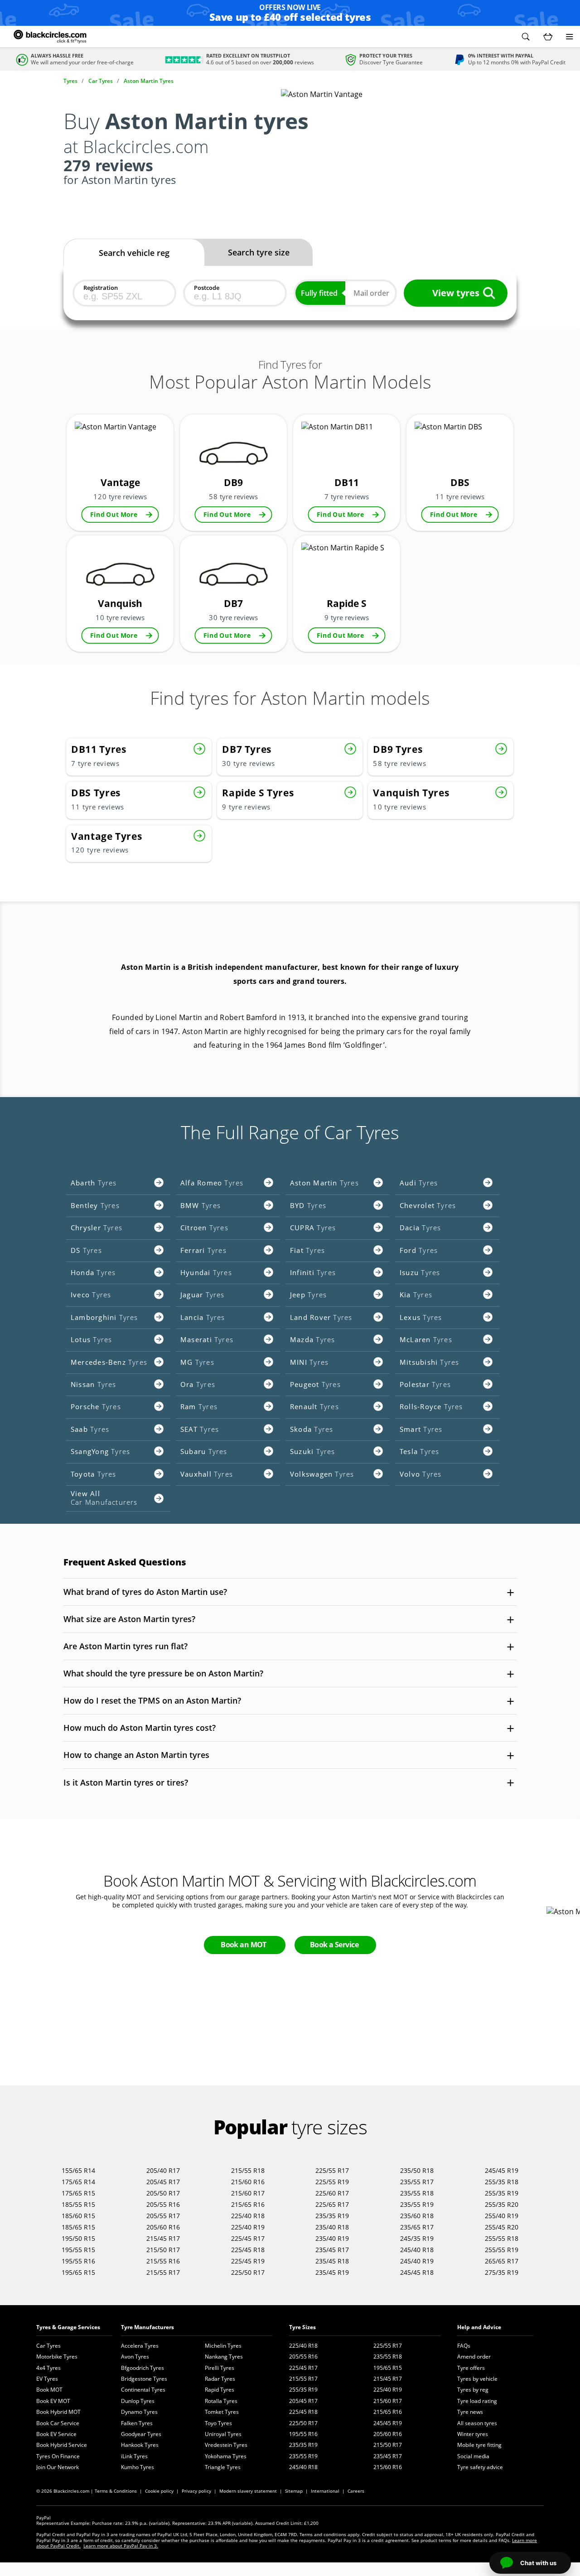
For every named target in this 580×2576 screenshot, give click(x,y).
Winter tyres (473, 2434)
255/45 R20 (502, 2227)
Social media (473, 2456)
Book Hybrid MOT (58, 2412)
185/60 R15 (78, 2216)
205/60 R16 (163, 2227)
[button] (526, 37)
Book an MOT (244, 1945)
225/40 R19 (248, 2227)
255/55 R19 (502, 2250)
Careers (356, 2491)
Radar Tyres (220, 2379)
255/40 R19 (502, 2216)
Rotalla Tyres (221, 2401)
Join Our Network (58, 2467)
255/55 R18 (502, 2238)
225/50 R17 (248, 2272)
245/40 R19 (417, 2261)
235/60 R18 (417, 2216)
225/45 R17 (248, 2238)
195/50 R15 (78, 2238)
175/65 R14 (78, 2182)
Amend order (474, 2357)
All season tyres (477, 2423)
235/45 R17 (332, 2250)
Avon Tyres (135, 2357)
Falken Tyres (137, 2423)
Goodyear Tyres (141, 2434)
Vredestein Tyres (226, 2445)
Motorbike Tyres (57, 2357)
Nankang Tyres (224, 2357)
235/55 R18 (417, 2193)
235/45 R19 (332, 2272)
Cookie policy (159, 2491)
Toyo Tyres (218, 2423)
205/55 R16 (163, 2204)
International (325, 2491)
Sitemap (294, 2491)
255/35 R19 (502, 2193)
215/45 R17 (163, 2238)
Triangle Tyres (223, 2467)
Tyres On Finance (58, 2456)
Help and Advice (479, 2327)
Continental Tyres (143, 2390)
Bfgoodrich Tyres (143, 2368)
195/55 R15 (78, 2250)
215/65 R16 (248, 2204)
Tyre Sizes (302, 2327)
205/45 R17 (163, 2182)
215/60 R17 (248, 2193)
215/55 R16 (163, 2261)
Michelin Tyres (223, 2346)
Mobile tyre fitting (479, 2445)
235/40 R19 (332, 2238)
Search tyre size (259, 252)
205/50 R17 (163, 2193)
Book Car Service (58, 2423)
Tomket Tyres (222, 2412)
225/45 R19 (248, 2261)
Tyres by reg (473, 2390)
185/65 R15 (78, 2227)
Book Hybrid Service (62, 2445)
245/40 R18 (417, 2250)
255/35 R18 (502, 2182)
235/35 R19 (332, 2216)
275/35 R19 (502, 2272)
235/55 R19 (417, 2204)
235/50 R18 (417, 2170)
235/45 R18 (332, 2261)
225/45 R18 (248, 2250)
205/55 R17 (163, 2216)
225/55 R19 (332, 2182)
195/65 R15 (78, 2272)
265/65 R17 (502, 2261)
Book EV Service (56, 2434)
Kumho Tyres (138, 2467)
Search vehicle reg (134, 253)
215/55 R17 (163, 2272)
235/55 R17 (417, 2182)
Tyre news (470, 2412)
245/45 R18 (417, 2272)
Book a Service (334, 1945)
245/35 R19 (417, 2238)
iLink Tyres (134, 2456)
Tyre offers (471, 2368)
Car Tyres (48, 2346)
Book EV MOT (53, 2401)
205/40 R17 (163, 2170)
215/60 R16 (248, 2182)
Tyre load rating (477, 2401)
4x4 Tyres (48, 2368)
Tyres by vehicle (477, 2379)
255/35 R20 (502, 2204)
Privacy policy (196, 2491)
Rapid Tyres (220, 2390)
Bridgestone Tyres (144, 2379)
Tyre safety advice (480, 2467)
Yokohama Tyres (226, 2456)
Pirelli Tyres (220, 2368)
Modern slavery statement (248, 2491)
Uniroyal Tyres (223, 2434)
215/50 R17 (163, 2250)
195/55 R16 (78, 2261)
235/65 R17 (417, 2227)
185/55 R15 (78, 2204)
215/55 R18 (248, 2170)
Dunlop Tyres (138, 2401)
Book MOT (49, 2390)
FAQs (464, 2346)
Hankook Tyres (140, 2445)
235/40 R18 (332, 2227)
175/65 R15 (78, 2193)
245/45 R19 (502, 2170)
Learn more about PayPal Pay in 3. (121, 2546)
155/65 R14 (78, 2170)
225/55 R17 (332, 2170)
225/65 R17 (332, 2204)
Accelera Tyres (140, 2346)
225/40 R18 (248, 2216)
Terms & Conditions (116, 2491)
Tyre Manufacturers (147, 2327)
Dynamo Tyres (139, 2412)
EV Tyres (47, 2379)
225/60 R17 (332, 2193)
